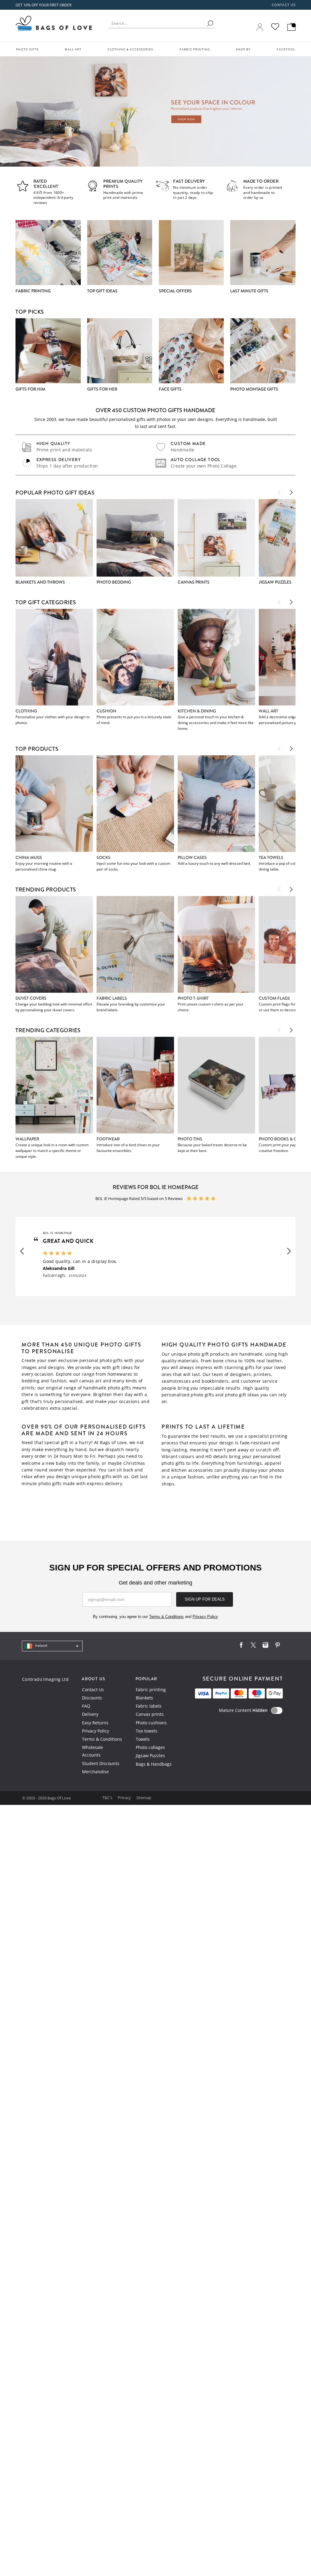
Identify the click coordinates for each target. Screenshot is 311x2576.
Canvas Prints (194, 582)
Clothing (26, 711)
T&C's (108, 1798)
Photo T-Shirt (193, 998)
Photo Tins (190, 1139)
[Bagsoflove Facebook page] (241, 1646)
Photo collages (150, 1747)
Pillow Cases (192, 857)
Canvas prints (150, 1714)
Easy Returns (95, 1723)
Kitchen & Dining (197, 711)
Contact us (284, 5)
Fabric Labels (112, 998)
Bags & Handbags (154, 1764)
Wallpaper (27, 1139)
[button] (22, 1251)
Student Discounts (101, 1763)
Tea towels (147, 1731)
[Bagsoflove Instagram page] (265, 1646)
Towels (143, 1739)
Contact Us (93, 1690)
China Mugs (29, 857)
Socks (104, 857)
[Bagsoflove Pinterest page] (278, 1646)
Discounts (92, 1698)
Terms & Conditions (102, 1739)
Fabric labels (149, 1706)
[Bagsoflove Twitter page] (253, 1646)
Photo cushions (151, 1723)
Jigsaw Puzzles (150, 1755)
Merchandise (95, 1772)
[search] (210, 23)
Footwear (108, 1139)
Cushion (106, 711)
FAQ (86, 1706)
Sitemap (144, 1798)
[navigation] (52, 1646)
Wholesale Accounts (92, 1751)
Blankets (144, 1698)
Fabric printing (151, 1690)
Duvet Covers (31, 998)
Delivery (90, 1714)
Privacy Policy (96, 1731)
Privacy (125, 1798)
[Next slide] (291, 492)
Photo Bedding (114, 582)
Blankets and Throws (40, 582)
